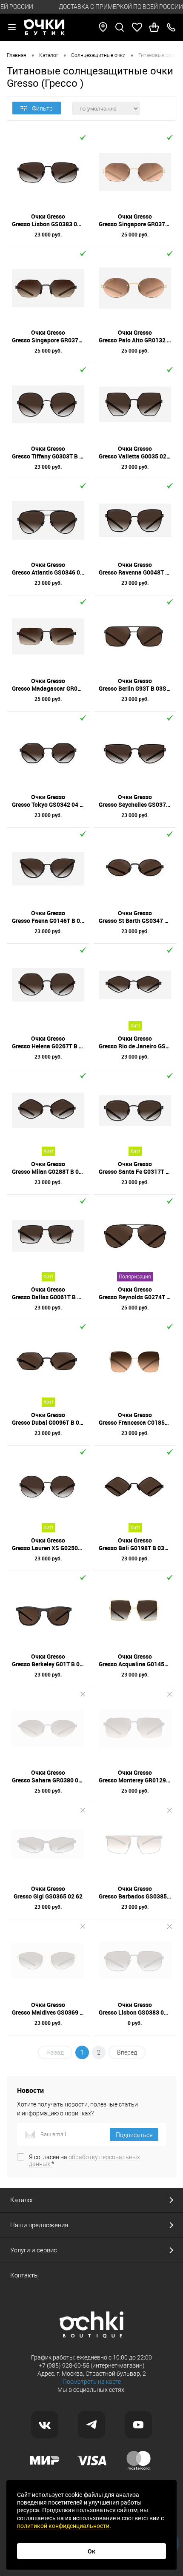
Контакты (24, 2275)
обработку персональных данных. (84, 2160)
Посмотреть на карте (92, 2382)
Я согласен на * (84, 2160)
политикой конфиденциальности (63, 2526)
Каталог (22, 2200)
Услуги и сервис (34, 2250)
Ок (91, 2551)
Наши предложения (39, 2225)
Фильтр (42, 108)
